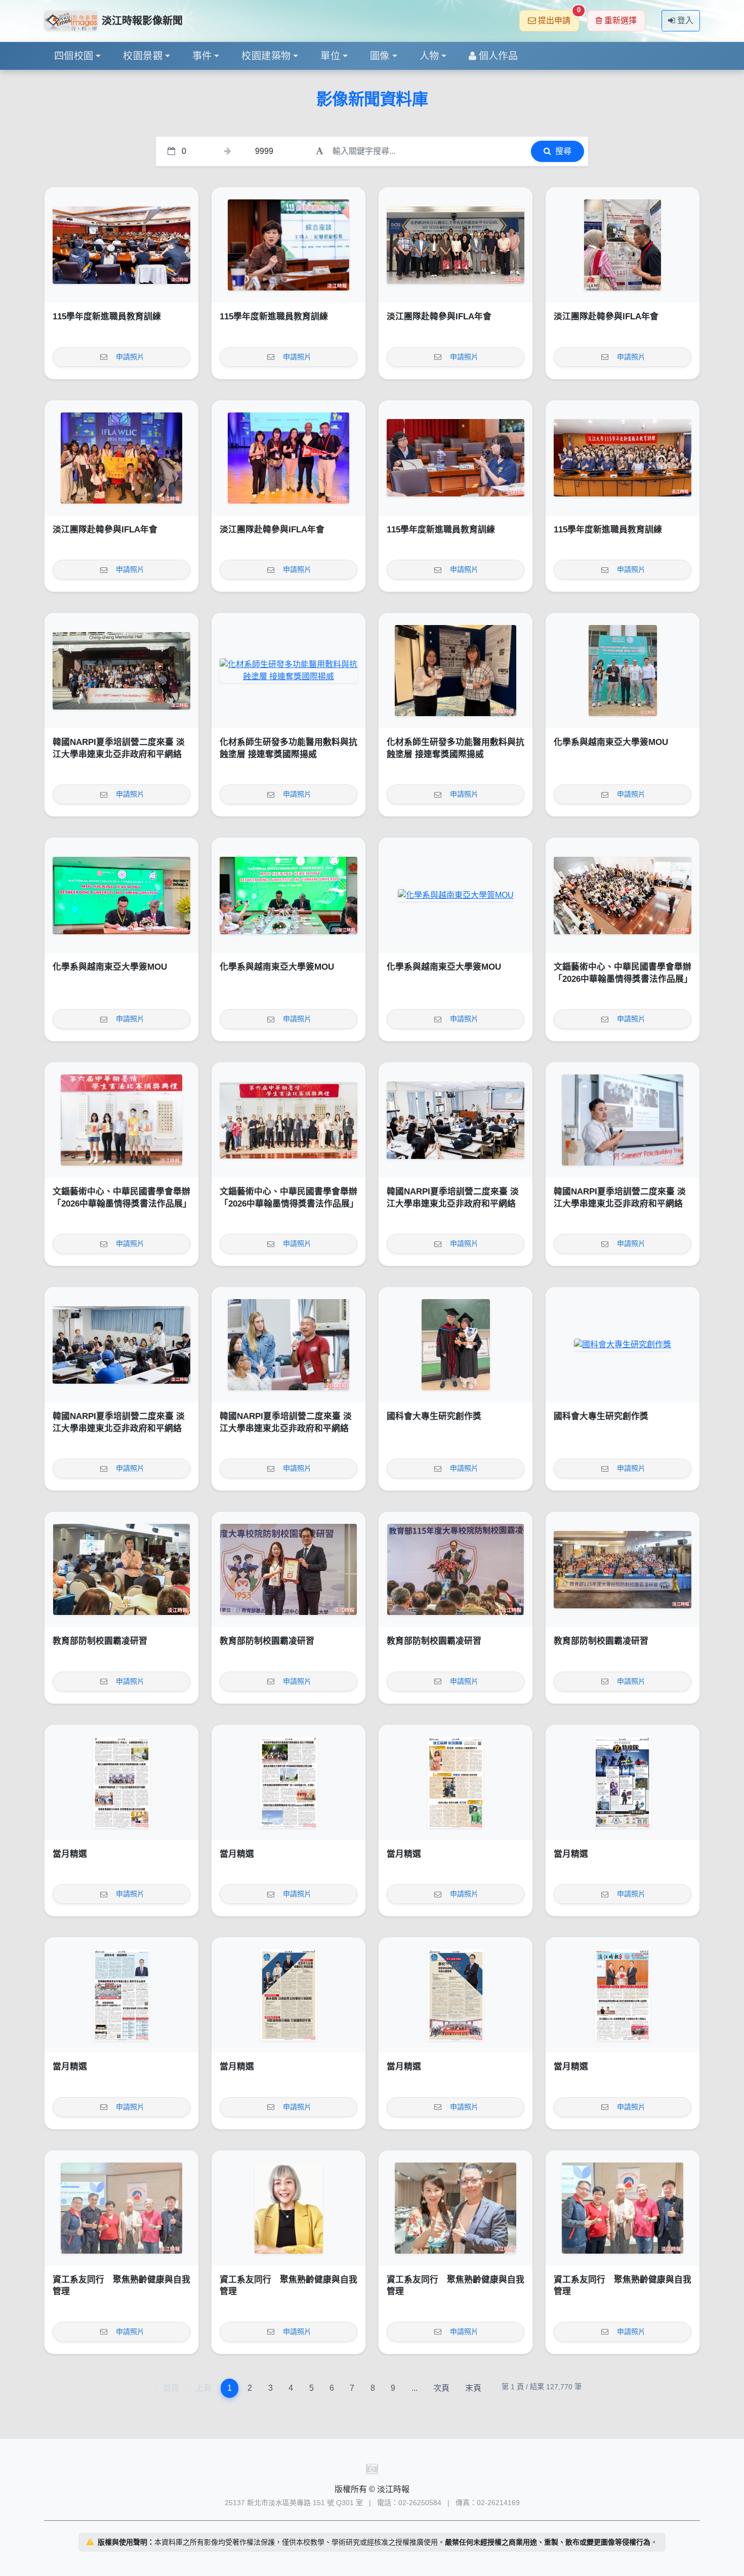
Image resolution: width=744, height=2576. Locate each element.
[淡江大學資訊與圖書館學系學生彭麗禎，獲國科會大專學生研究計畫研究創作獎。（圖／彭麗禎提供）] (623, 1345)
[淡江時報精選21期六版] (456, 1782)
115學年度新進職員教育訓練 (107, 317)
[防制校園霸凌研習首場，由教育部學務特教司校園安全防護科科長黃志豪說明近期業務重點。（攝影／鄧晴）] (121, 1569)
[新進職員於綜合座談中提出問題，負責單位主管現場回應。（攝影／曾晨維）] (456, 458)
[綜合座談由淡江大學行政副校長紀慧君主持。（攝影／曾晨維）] (288, 245)
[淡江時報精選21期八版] (121, 1782)
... (415, 2388)
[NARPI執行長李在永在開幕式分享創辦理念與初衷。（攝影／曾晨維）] (623, 1120)
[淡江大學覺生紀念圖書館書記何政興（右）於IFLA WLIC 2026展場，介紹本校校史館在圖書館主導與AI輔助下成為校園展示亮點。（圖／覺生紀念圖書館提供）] (623, 245)
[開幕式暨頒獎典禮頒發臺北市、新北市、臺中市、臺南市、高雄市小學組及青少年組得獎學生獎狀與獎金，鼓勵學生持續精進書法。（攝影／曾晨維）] (121, 1120)
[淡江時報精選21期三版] (288, 1995)
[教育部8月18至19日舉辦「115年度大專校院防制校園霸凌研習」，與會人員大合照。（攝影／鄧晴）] (623, 1569)
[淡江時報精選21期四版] (121, 1995)
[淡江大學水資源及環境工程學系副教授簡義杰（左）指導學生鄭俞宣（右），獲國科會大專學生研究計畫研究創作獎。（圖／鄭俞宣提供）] (456, 1345)
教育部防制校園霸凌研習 (100, 1641)
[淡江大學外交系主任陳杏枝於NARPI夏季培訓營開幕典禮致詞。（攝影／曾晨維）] (456, 1120)
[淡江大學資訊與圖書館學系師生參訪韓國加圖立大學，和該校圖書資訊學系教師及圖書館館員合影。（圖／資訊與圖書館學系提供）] (456, 245)
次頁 (441, 2388)
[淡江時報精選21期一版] (623, 1995)
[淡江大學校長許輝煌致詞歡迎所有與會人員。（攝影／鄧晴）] (456, 1569)
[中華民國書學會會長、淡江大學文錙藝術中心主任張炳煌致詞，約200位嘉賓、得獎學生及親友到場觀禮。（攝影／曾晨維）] (623, 895)
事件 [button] (202, 56)
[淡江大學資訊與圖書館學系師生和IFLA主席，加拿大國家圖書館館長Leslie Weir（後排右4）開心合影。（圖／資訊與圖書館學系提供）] (121, 458)
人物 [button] (429, 56)
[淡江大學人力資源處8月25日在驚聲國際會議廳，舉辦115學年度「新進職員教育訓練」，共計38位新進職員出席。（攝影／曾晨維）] (623, 458)
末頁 (473, 2388)
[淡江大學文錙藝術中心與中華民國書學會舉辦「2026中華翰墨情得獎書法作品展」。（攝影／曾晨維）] (288, 1120)
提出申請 (559, 17)
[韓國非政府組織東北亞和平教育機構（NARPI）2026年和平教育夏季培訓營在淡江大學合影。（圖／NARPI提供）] (121, 671)
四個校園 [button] (74, 56)
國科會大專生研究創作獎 (434, 1416)
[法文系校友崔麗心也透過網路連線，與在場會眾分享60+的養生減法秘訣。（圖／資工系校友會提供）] (288, 2208)
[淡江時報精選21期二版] (456, 1995)
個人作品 (499, 56)
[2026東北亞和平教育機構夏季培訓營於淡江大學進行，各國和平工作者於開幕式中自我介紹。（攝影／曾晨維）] (121, 1345)
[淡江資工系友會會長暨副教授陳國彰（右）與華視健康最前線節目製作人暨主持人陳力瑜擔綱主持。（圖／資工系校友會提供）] (456, 2208)
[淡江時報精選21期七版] (288, 1782)
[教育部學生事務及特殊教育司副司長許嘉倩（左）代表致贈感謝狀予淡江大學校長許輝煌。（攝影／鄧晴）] (288, 1569)
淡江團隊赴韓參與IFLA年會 (439, 317)
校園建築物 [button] (266, 56)
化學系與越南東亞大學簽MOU (611, 742)
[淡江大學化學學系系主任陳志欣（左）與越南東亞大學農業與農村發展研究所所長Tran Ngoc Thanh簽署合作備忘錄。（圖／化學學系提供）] (121, 895)
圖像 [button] (380, 56)
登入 (685, 20)
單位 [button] (330, 56)
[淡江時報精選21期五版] (623, 1782)
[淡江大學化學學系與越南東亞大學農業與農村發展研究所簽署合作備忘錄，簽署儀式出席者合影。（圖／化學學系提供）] (456, 895)
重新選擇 (621, 20)
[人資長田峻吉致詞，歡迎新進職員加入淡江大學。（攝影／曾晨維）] (121, 245)
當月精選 (70, 1854)
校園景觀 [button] (143, 56)
